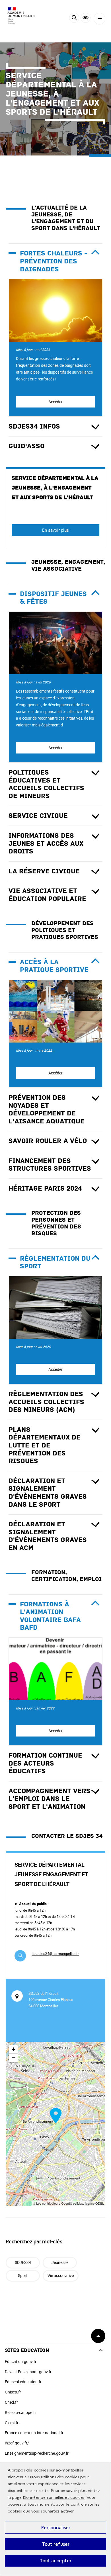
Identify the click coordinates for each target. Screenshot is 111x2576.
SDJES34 (23, 2262)
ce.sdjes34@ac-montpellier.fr (55, 1953)
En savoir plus (55, 530)
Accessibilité (86, 18)
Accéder (55, 402)
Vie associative (61, 2275)
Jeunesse (60, 2262)
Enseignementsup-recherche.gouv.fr (37, 2453)
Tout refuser (56, 2544)
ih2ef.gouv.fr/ (17, 2443)
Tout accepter (55, 2561)
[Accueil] (21, 16)
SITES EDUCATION (27, 2350)
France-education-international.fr (34, 2433)
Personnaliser (56, 2528)
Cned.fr (11, 2402)
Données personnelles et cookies (54, 2498)
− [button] (14, 2058)
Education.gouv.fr (21, 2361)
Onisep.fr (13, 2392)
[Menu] (99, 19)
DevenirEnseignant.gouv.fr (28, 2372)
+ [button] (14, 2049)
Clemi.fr (12, 2423)
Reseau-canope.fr (20, 2412)
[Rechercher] (74, 19)
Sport (23, 2275)
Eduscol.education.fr (23, 2382)
